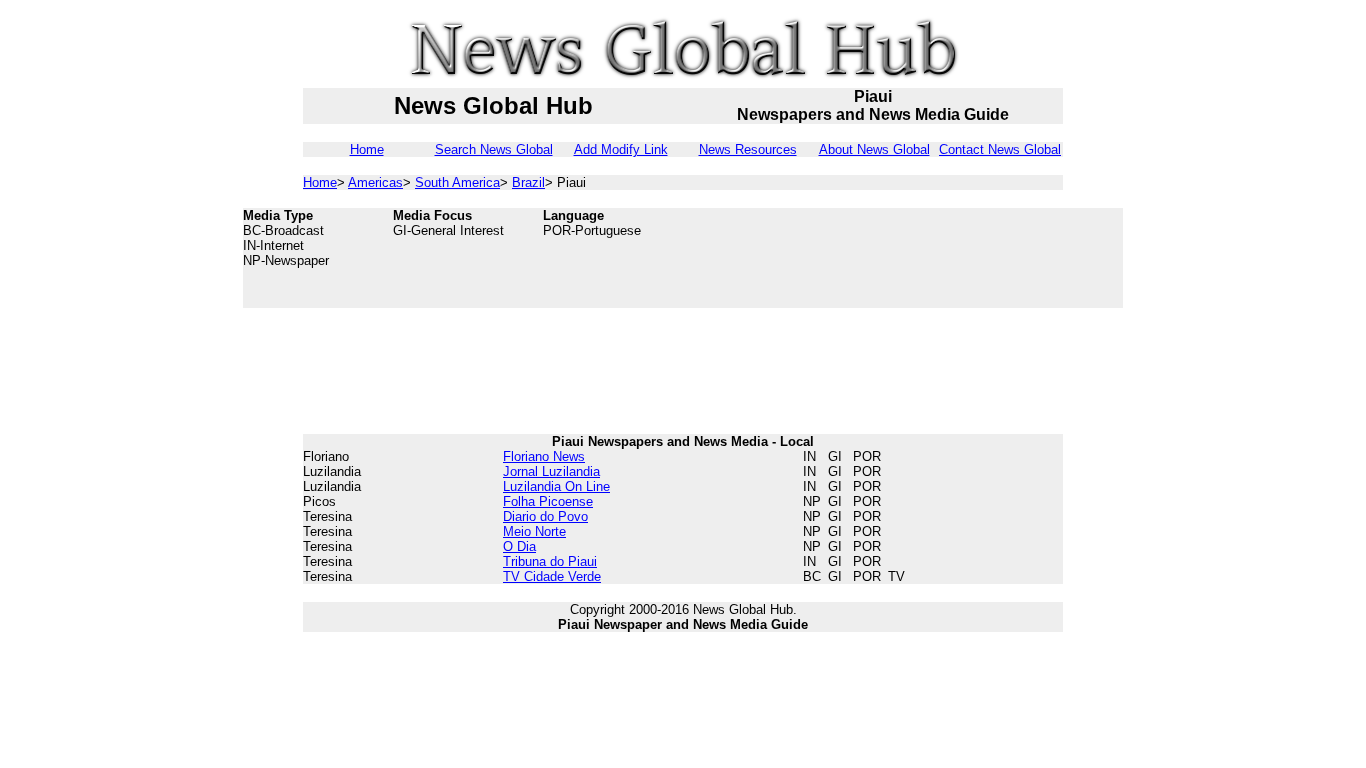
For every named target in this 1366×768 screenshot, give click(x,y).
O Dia (519, 546)
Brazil (528, 182)
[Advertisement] (963, 258)
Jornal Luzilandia (551, 471)
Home (367, 149)
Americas (375, 182)
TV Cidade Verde (552, 576)
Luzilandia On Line (556, 486)
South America (457, 182)
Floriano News (544, 456)
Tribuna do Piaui (550, 561)
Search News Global (494, 149)
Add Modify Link (621, 149)
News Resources (748, 149)
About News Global (874, 149)
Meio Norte (534, 531)
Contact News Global (1000, 149)
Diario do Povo (545, 516)
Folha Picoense (548, 501)
